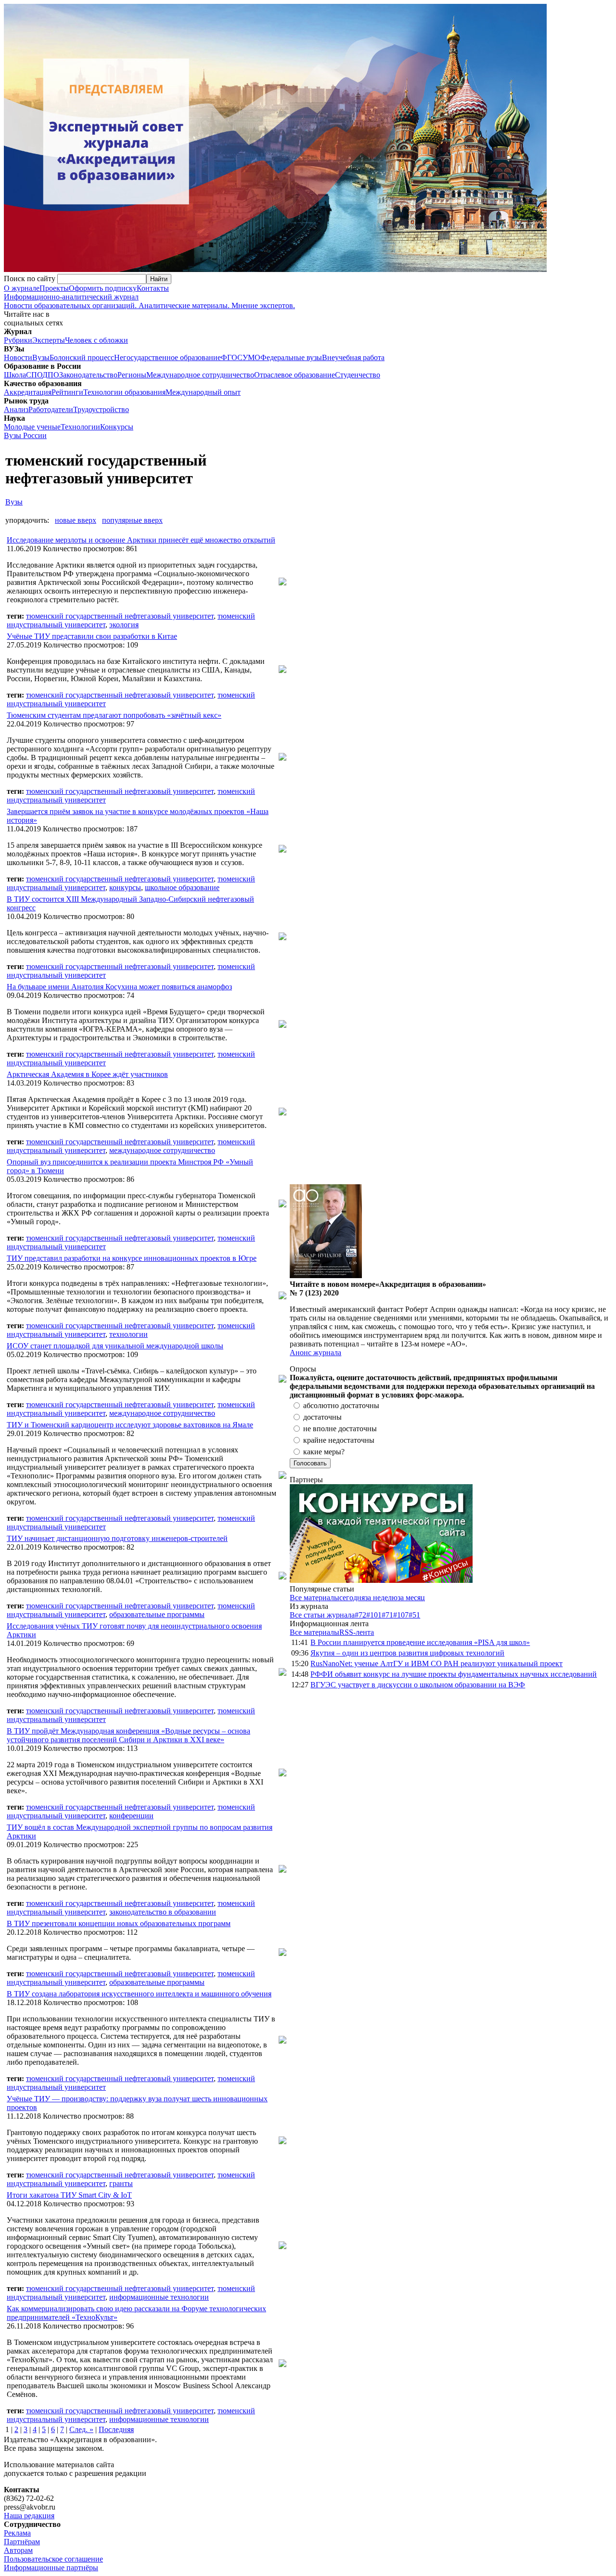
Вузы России (25, 435)
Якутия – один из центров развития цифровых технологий (407, 1653)
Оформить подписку (103, 288)
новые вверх (76, 520)
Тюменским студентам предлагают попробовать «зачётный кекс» (114, 715)
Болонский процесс (82, 357)
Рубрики (18, 340)
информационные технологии (159, 2297)
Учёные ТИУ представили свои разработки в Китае (92, 636)
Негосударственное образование (167, 357)
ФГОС (232, 357)
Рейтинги (67, 392)
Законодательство (88, 375)
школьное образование (182, 887)
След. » (81, 2429)
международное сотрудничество (162, 1150)
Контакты (153, 288)
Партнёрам (22, 2542)
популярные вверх (132, 520)
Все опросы (591, 1369)
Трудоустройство (101, 409)
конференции (131, 1816)
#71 (387, 1615)
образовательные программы (157, 1614)
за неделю (381, 1598)
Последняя (116, 2429)
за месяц (411, 1598)
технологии (128, 1334)
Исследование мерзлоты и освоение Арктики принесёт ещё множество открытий (141, 540)
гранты (121, 2183)
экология (124, 625)
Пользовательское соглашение (53, 2559)
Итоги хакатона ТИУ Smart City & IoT (69, 2195)
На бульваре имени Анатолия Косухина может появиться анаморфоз (119, 987)
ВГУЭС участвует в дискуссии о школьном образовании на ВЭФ (418, 1685)
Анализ (16, 409)
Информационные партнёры (51, 2568)
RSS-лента (357, 1632)
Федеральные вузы (291, 357)
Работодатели (51, 409)
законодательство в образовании (163, 1912)
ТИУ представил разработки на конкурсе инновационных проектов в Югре (132, 1258)
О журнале (22, 288)
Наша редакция (29, 2516)
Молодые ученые (32, 427)
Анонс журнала (315, 1353)
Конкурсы (117, 427)
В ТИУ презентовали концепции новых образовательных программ (119, 1923)
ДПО (51, 375)
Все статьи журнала (322, 1615)
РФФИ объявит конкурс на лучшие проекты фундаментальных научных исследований (454, 1674)
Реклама (17, 2533)
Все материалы (314, 1598)
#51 (414, 1615)
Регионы (132, 375)
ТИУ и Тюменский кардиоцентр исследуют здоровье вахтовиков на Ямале (130, 1425)
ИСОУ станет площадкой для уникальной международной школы (115, 1346)
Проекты (54, 288)
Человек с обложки (96, 340)
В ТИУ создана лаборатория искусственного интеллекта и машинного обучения (139, 1994)
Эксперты (49, 340)
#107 (401, 1615)
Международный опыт (203, 392)
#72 (360, 1615)
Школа (15, 375)
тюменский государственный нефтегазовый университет (120, 616)
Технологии (80, 427)
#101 (374, 1615)
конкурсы (125, 887)
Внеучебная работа (353, 357)
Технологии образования (124, 392)
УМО (251, 357)
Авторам (18, 2550)
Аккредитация (28, 392)
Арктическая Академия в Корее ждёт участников (87, 1074)
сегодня (352, 1598)
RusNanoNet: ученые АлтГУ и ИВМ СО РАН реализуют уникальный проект (436, 1663)
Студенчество (358, 375)
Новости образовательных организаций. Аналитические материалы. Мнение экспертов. (149, 301)
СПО (34, 375)
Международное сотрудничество (200, 375)
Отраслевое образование (295, 375)
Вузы (41, 357)
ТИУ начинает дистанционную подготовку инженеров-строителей (117, 1538)
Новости (18, 357)
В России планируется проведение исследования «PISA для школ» (420, 1642)
